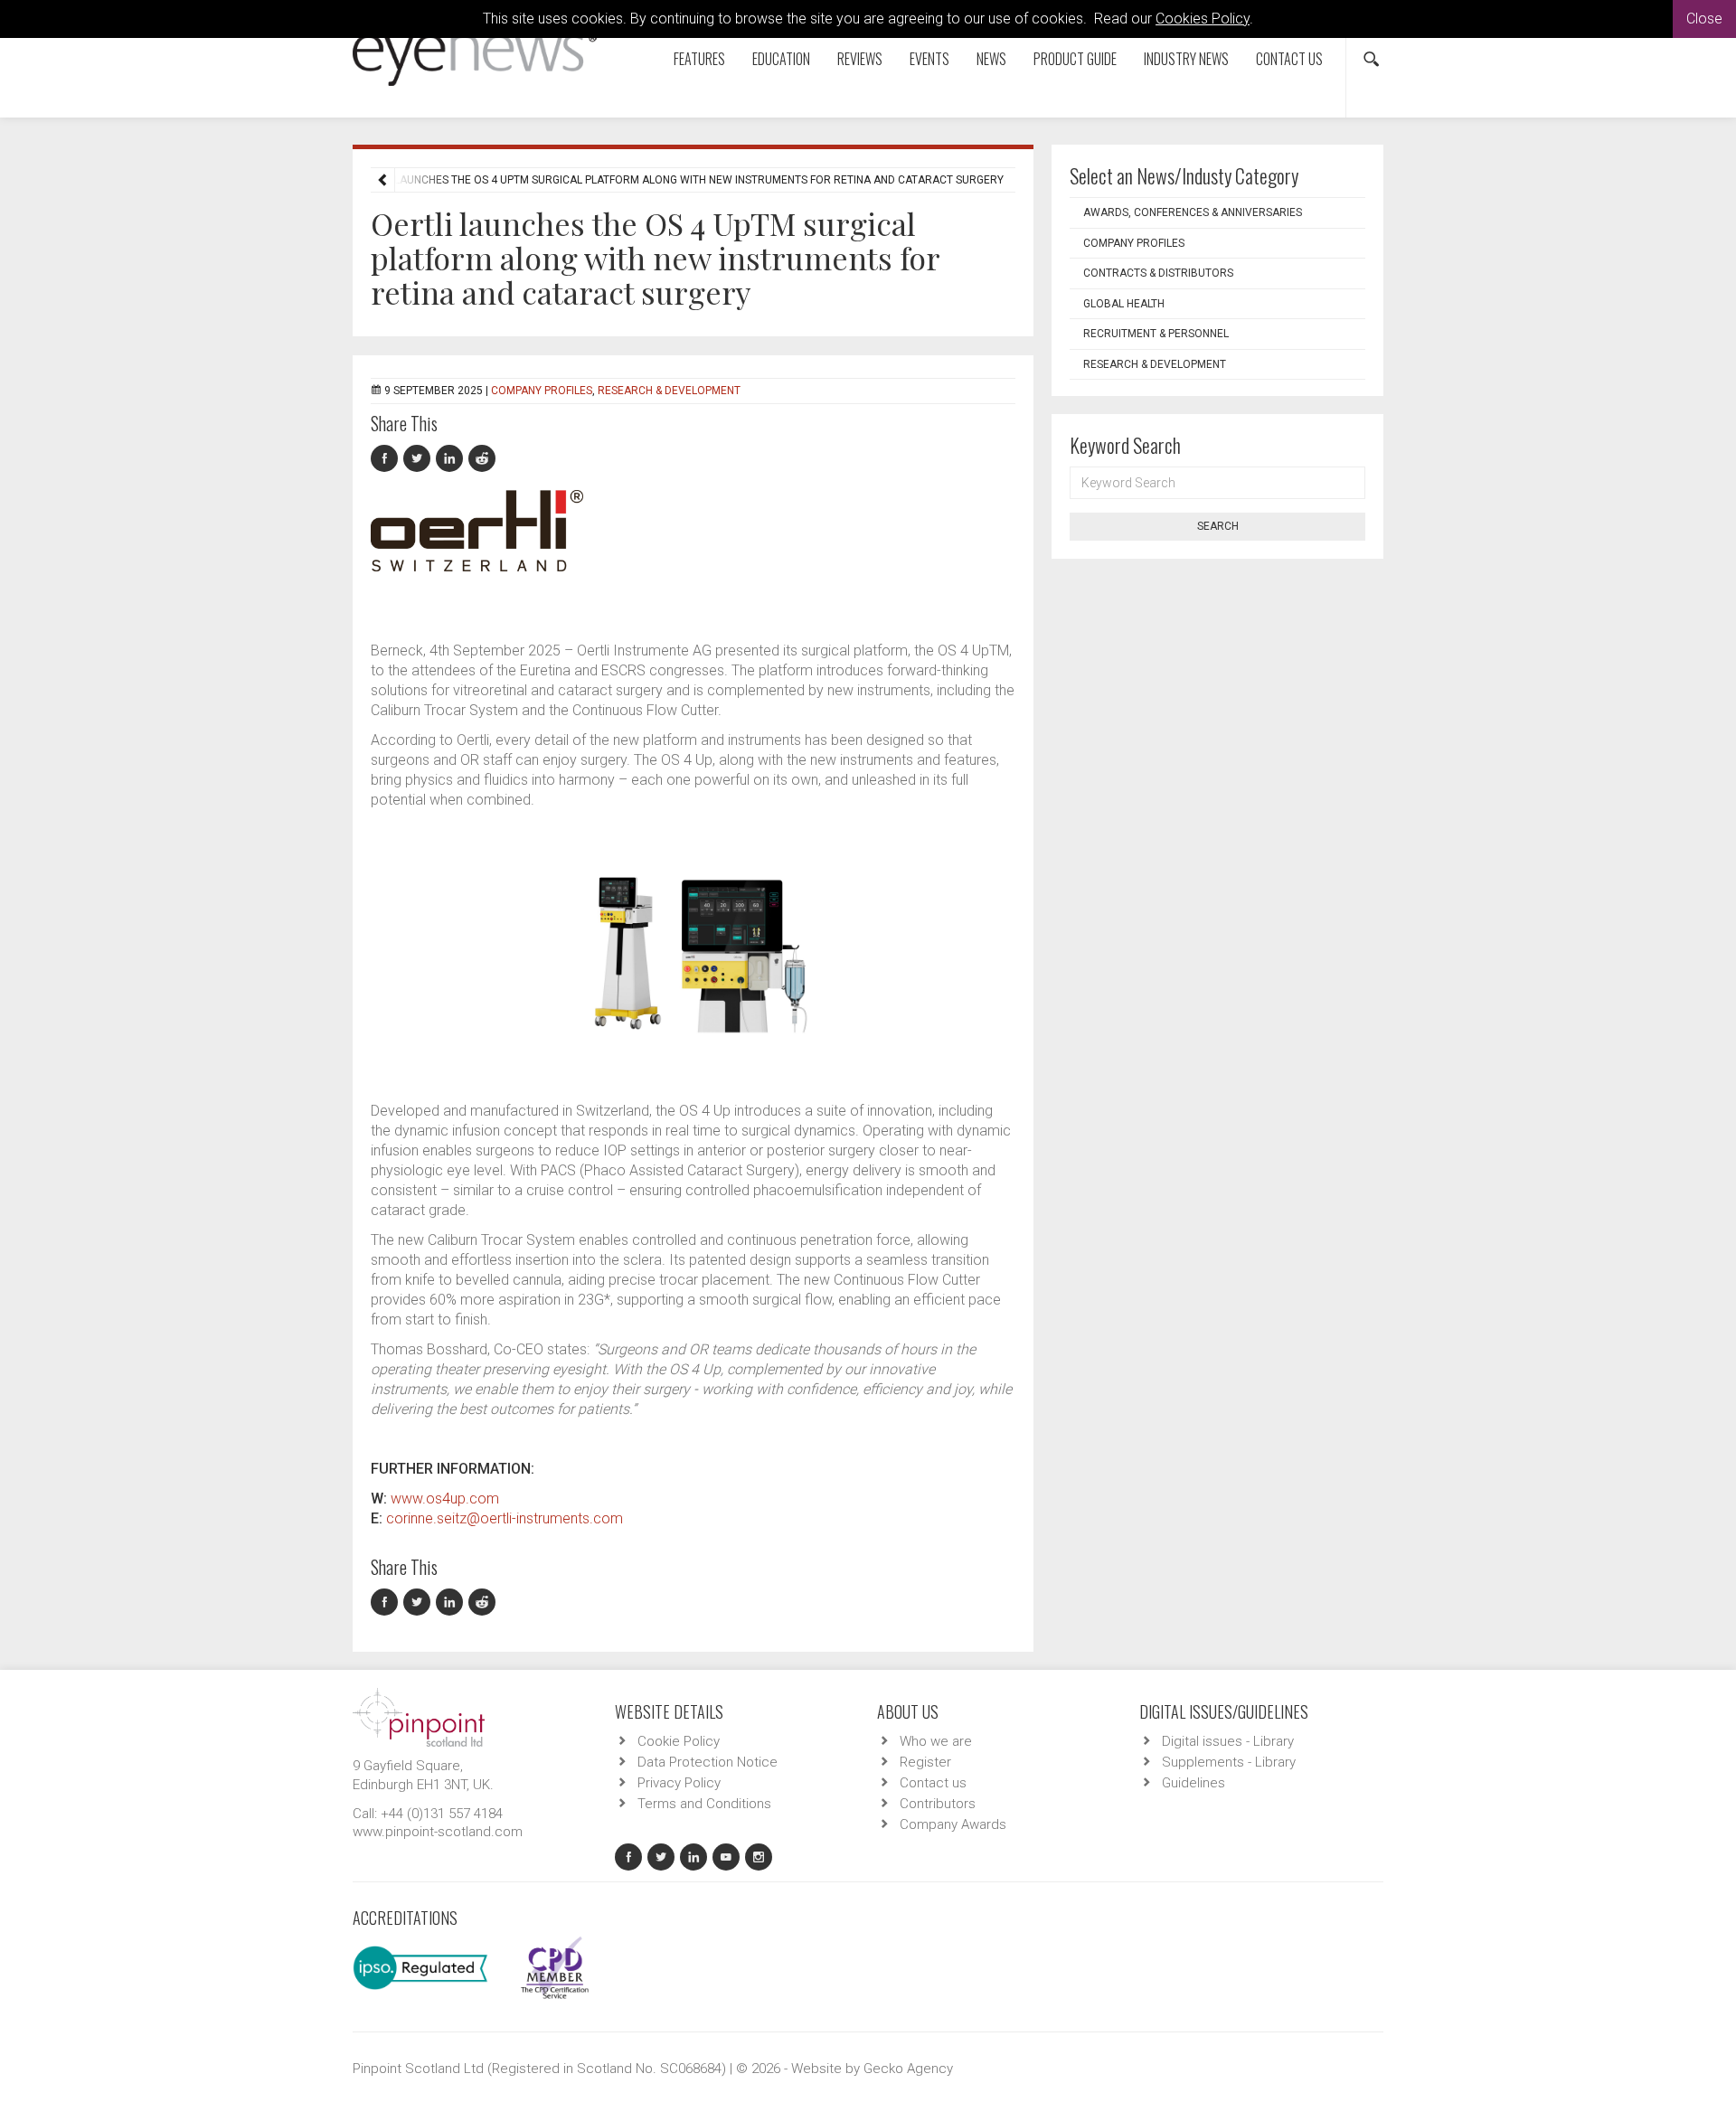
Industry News (1186, 59)
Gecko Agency (908, 2069)
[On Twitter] (420, 459)
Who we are (936, 1741)
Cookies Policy (1203, 19)
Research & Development (669, 391)
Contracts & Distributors (1158, 273)
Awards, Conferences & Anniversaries (1193, 212)
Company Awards (953, 1824)
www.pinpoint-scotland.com (438, 1832)
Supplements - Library (1229, 1762)
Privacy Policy (679, 1783)
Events (929, 59)
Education (781, 59)
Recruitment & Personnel (1156, 334)
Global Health (1124, 304)
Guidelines (1193, 1783)
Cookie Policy (679, 1741)
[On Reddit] (483, 459)
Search (1218, 526)
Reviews (860, 59)
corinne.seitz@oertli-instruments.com (505, 1518)
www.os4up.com (445, 1499)
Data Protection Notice (708, 1762)
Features (699, 59)
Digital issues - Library (1228, 1741)
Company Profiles (542, 391)
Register (925, 1762)
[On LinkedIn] (452, 459)
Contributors (938, 1804)
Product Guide (1075, 59)
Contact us (1289, 59)
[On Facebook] (387, 459)
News (991, 59)
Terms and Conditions (704, 1804)
